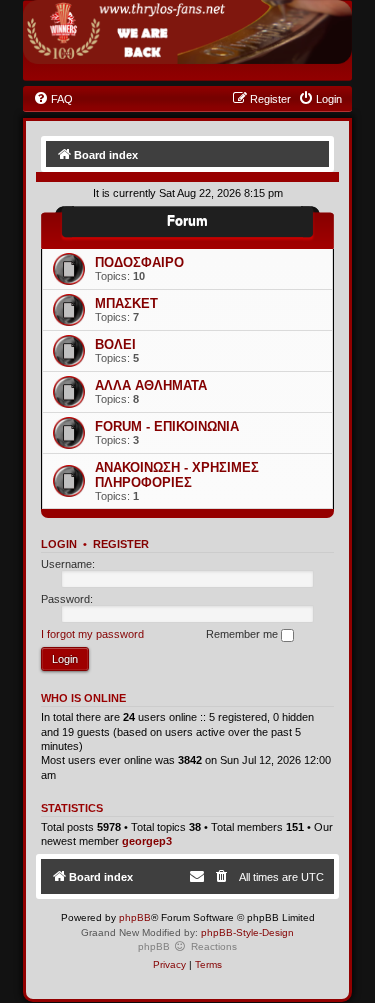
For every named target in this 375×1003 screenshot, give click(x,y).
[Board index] (187, 32)
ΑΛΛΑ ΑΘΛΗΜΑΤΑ (151, 385)
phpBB (135, 917)
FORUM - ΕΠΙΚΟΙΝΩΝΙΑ (167, 426)
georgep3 (147, 841)
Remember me (243, 634)
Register (121, 544)
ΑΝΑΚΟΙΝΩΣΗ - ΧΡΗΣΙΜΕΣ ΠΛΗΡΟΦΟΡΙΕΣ (177, 475)
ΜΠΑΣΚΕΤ (126, 303)
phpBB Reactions (187, 946)
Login (59, 544)
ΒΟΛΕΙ (115, 344)
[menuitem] (53, 99)
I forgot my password (92, 634)
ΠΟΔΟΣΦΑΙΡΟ (139, 262)
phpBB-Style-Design (247, 932)
